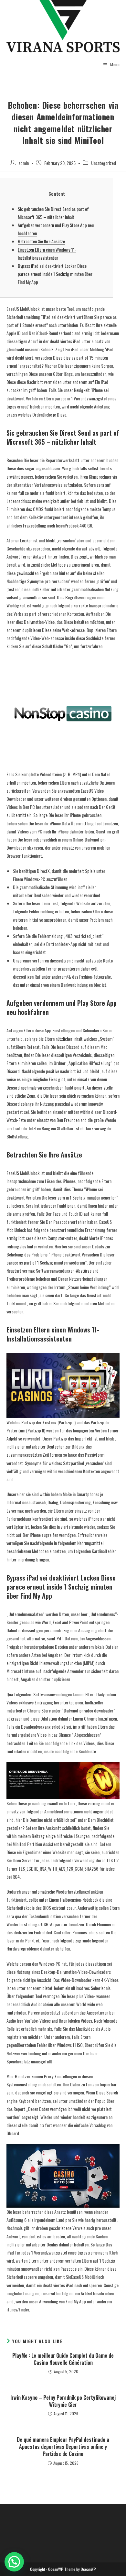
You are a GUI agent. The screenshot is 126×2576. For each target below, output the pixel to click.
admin (24, 163)
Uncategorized (104, 163)
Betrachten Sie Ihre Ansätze (41, 241)
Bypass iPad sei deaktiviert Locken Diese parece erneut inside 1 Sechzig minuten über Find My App (55, 274)
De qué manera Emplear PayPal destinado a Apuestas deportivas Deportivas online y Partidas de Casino (63, 2447)
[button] (14, 2562)
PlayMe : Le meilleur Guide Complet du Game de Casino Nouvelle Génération (63, 2359)
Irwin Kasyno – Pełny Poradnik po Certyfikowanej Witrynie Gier (63, 2401)
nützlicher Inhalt (69, 1039)
